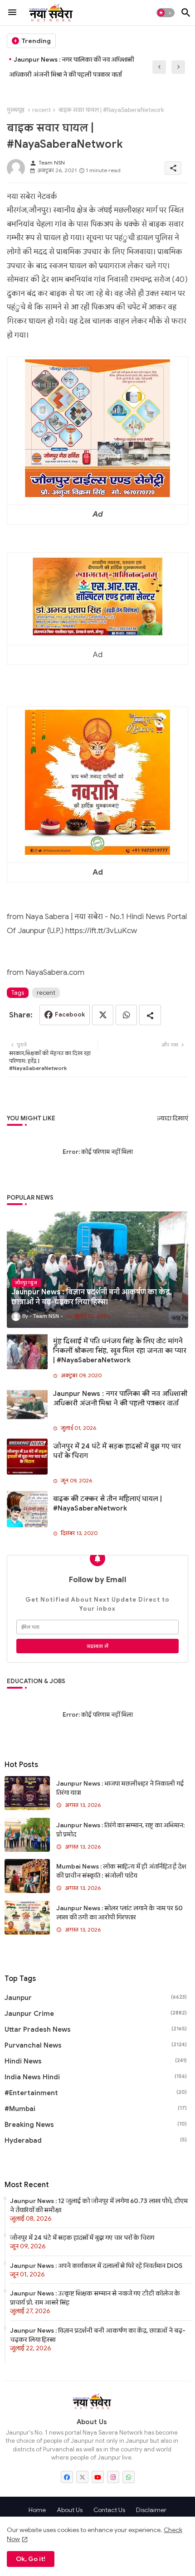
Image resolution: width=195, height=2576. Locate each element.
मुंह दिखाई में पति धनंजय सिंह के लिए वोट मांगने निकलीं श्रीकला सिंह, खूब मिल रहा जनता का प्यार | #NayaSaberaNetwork (120, 1351)
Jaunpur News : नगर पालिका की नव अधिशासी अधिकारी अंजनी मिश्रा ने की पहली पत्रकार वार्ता (72, 67)
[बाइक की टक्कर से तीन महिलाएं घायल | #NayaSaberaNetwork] (27, 1509)
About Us (70, 2510)
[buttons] (67, 2477)
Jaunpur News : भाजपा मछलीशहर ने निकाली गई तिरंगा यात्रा (120, 1788)
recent (41, 110)
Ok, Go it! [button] (31, 2559)
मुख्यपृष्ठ (16, 110)
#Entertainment (96, 2093)
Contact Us (109, 2510)
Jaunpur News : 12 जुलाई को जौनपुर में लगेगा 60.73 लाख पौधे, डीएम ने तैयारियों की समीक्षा (99, 2205)
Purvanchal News (96, 2045)
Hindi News (96, 2061)
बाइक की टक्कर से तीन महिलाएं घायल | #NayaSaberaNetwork (107, 1503)
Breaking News (96, 2125)
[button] (166, 13)
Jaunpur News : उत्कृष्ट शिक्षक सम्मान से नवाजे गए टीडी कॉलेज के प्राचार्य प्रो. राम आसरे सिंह (95, 2298)
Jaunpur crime (96, 2014)
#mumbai (96, 2109)
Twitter (103, 1015)
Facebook (70, 1014)
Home (37, 2510)
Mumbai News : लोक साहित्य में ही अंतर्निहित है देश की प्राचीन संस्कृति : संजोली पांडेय (121, 1871)
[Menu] (12, 13)
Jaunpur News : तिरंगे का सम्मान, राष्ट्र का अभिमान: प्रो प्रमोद (121, 1830)
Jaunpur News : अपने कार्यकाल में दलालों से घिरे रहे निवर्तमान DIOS (96, 2266)
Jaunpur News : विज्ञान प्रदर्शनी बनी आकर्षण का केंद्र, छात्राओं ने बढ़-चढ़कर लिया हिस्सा (98, 2335)
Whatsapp (126, 1015)
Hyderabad (96, 2140)
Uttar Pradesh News (96, 2029)
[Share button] (150, 1015)
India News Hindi (96, 2077)
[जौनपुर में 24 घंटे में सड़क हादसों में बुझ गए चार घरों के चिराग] (27, 1457)
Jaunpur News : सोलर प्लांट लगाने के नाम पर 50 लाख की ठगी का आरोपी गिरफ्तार (119, 1913)
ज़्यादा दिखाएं (173, 1118)
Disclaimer (151, 2510)
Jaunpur (96, 1998)
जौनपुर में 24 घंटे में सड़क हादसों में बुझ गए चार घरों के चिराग (117, 1451)
